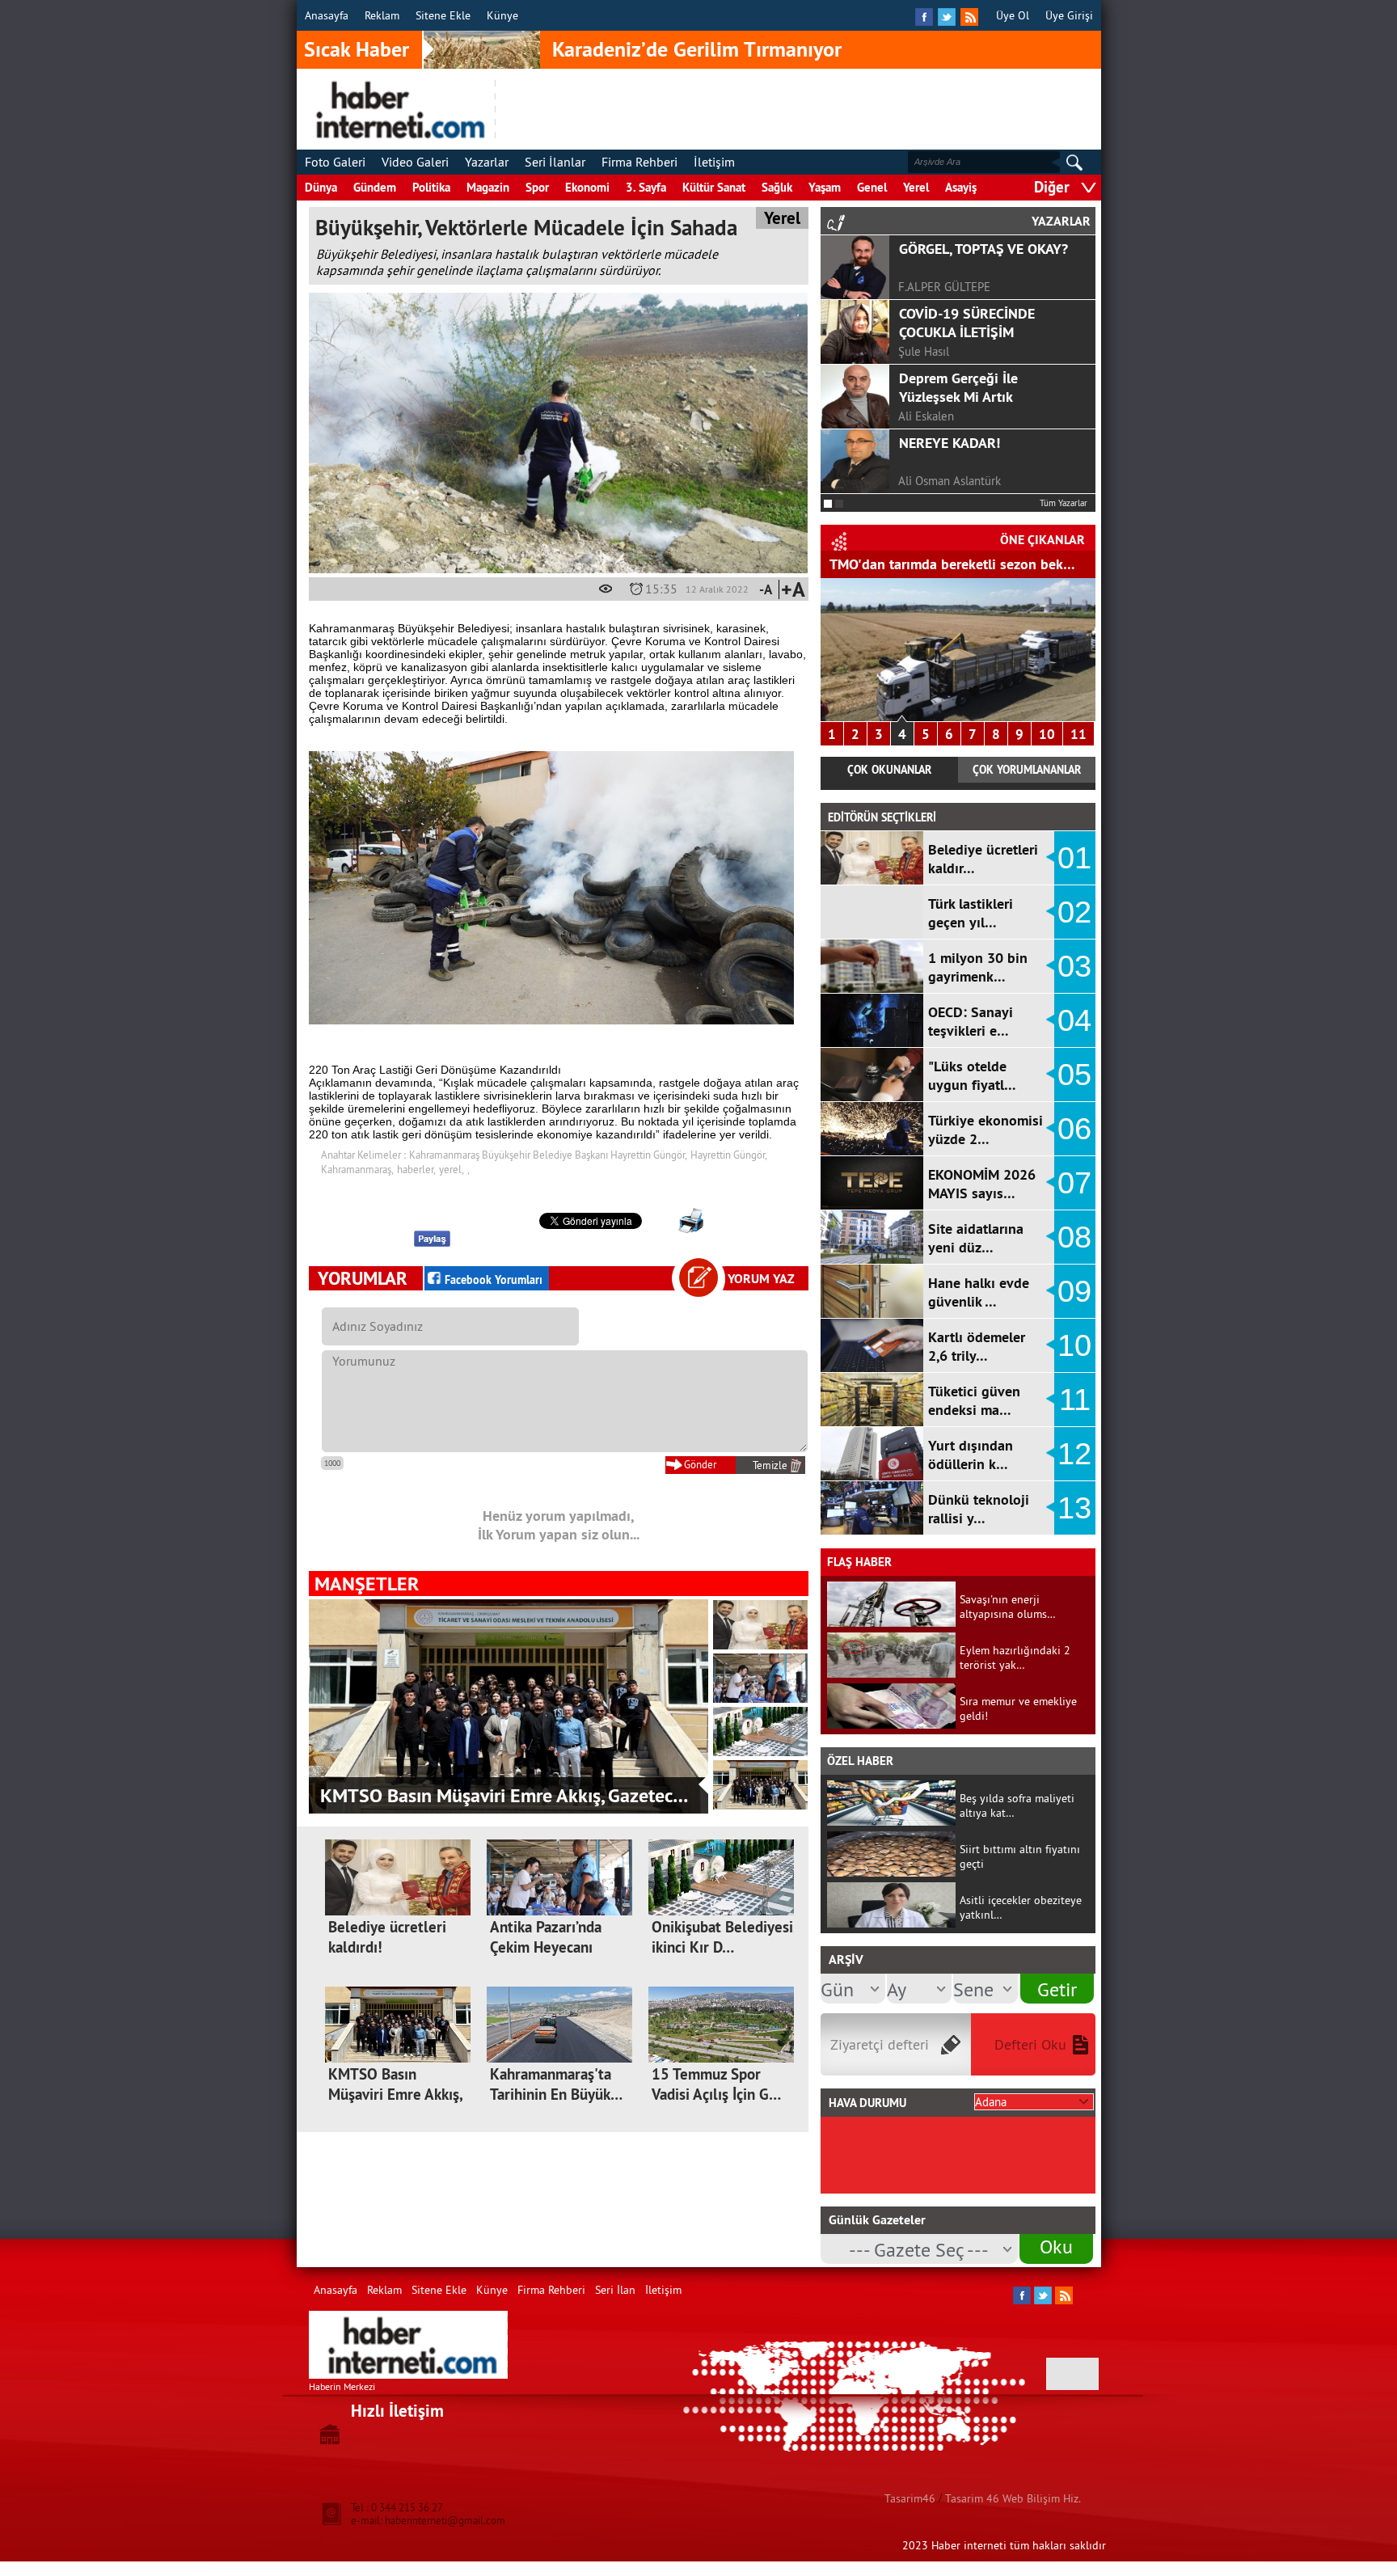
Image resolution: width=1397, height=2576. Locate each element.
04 (1074, 1020)
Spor (537, 187)
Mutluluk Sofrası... (955, 342)
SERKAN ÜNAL (936, 316)
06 (1074, 1129)
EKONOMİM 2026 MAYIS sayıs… (982, 1184)
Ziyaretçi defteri (880, 2044)
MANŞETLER (367, 1584)
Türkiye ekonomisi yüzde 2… (985, 1130)
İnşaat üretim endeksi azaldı (918, 564)
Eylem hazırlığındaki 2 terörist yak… (1015, 1658)
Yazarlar (487, 162)
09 (1074, 1291)
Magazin (488, 187)
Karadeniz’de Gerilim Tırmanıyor (697, 49)
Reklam (382, 15)
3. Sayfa (646, 187)
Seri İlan (615, 2290)
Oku (1056, 2246)
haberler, (416, 1169)
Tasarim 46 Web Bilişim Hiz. (1013, 2498)
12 (1074, 1454)
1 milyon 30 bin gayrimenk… (978, 967)
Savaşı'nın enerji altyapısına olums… (1008, 1607)
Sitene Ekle (443, 15)
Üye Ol (1013, 15)
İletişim (714, 162)
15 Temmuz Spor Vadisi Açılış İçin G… (716, 2084)
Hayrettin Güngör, (729, 1155)
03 (1074, 966)
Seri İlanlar (555, 162)
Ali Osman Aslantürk (950, 251)
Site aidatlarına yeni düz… (976, 1238)
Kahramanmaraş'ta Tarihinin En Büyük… (556, 2084)
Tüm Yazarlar (1064, 503)
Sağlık (777, 187)
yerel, (452, 1169)
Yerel (916, 187)
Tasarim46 (910, 2498)
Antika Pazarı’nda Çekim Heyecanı (546, 1937)
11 (1078, 734)
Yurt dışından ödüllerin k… (971, 1455)
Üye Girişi (1069, 15)
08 (1074, 1237)
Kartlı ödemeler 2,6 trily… (977, 1346)
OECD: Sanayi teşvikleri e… (971, 1021)
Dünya (321, 187)
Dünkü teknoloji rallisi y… (979, 1509)
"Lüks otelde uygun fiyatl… (972, 1075)
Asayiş (961, 187)
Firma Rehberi (639, 162)
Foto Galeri (335, 162)
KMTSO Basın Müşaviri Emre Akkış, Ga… (395, 2095)
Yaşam (825, 187)
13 (1074, 1508)
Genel (872, 187)
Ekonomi (587, 187)
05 (1074, 1075)
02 (1074, 912)
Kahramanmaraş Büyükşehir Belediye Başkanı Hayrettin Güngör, (548, 1155)
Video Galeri (415, 162)
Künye (502, 15)
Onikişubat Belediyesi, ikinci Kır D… (724, 1937)
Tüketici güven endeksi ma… (974, 1400)
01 (1074, 858)
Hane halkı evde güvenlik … (979, 1292)
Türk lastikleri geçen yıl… (971, 913)
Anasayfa (327, 15)
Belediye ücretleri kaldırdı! (428, 1795)
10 (1047, 734)
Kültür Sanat (714, 187)
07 (1074, 1183)
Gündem (375, 187)
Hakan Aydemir (937, 380)
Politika (431, 187)
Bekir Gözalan (933, 445)
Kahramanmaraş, (357, 1169)
